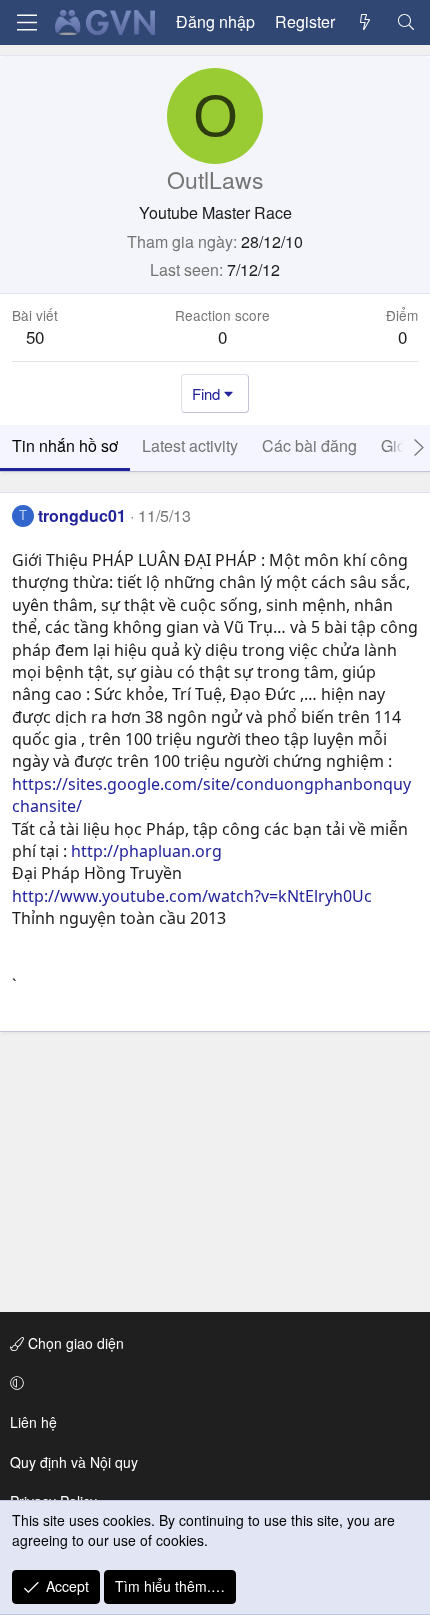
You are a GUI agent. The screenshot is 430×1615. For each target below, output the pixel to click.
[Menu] (27, 22)
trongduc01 (82, 515)
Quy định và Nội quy (74, 1462)
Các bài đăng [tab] (309, 445)
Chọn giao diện (74, 1343)
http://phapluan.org (146, 851)
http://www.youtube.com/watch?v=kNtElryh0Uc (192, 896)
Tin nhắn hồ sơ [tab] (65, 445)
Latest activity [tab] (190, 445)
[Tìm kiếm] (405, 22)
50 (35, 336)
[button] (211, 1383)
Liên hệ (33, 1422)
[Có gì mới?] (365, 22)
